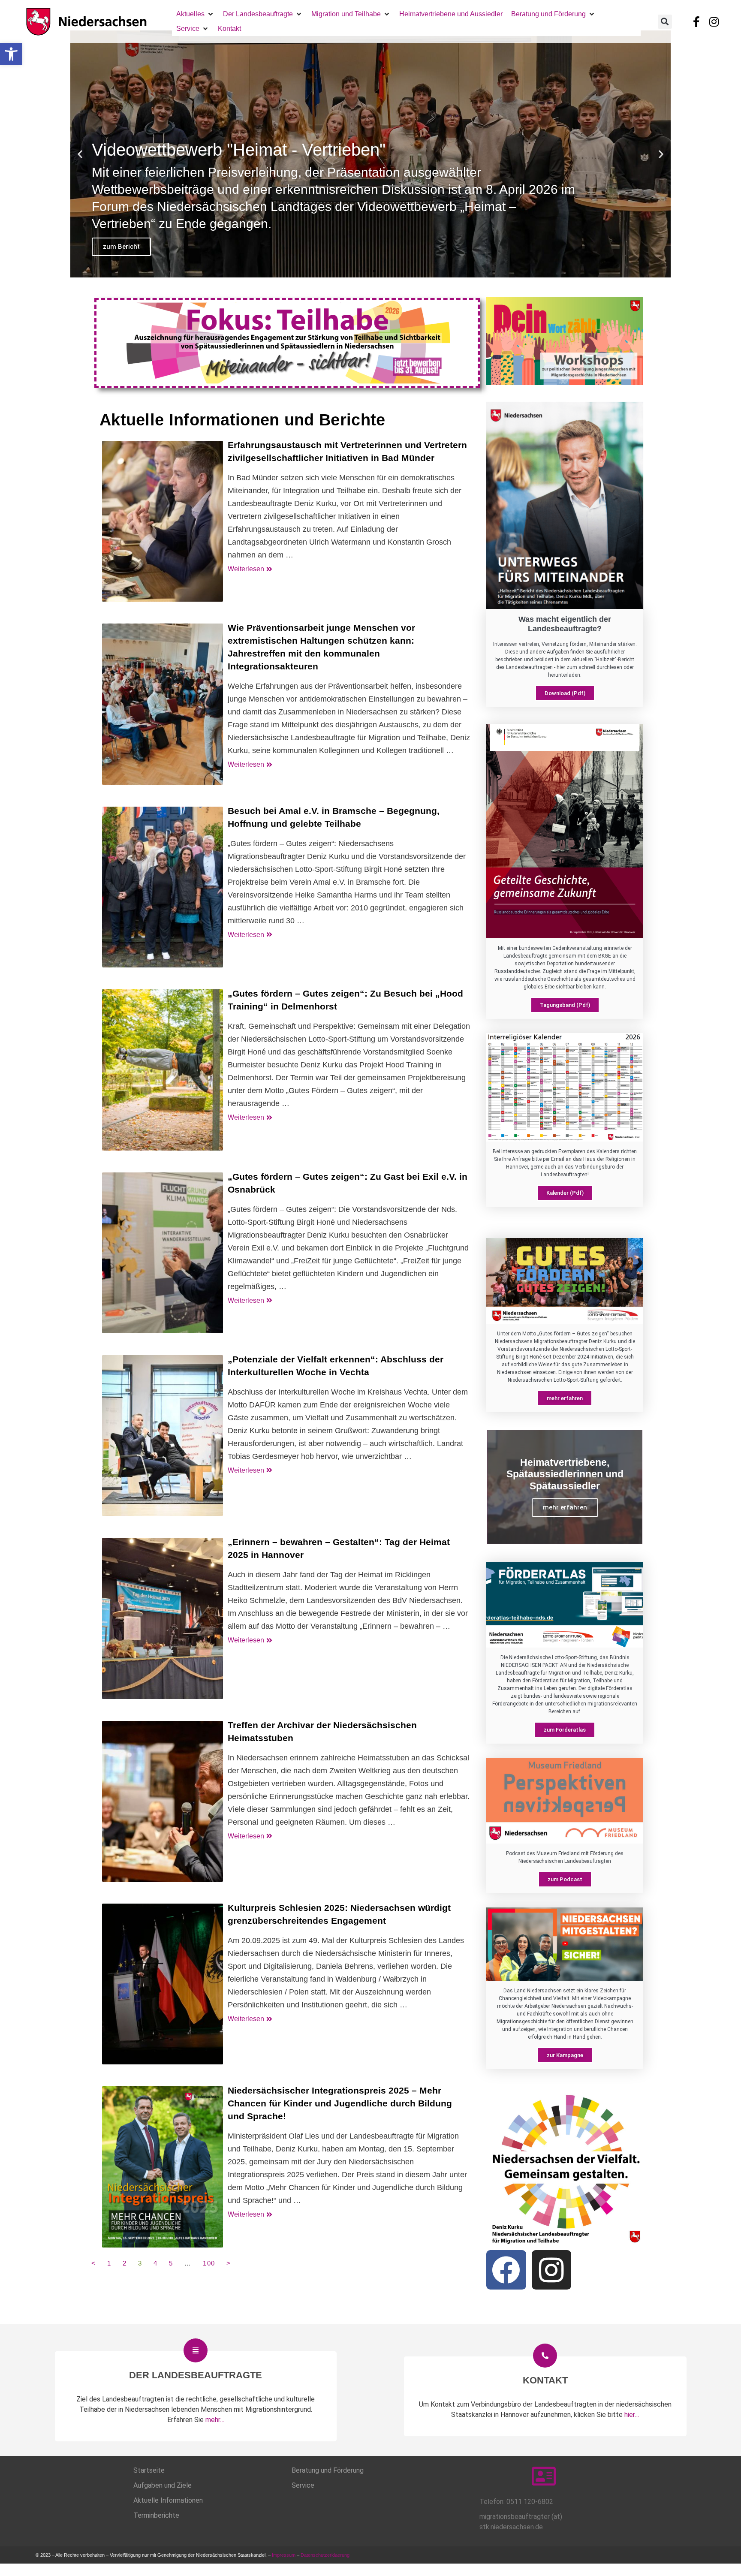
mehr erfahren (565, 1507)
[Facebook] (506, 2270)
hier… (632, 2415)
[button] (11, 54)
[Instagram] (714, 21)
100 (209, 2263)
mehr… (215, 2420)
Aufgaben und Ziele (163, 2485)
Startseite (149, 2470)
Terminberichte (156, 2515)
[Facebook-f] (696, 21)
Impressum (284, 2555)
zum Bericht (121, 247)
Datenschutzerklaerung (326, 2555)
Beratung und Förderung (328, 2470)
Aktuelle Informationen (168, 2500)
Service (303, 2485)
